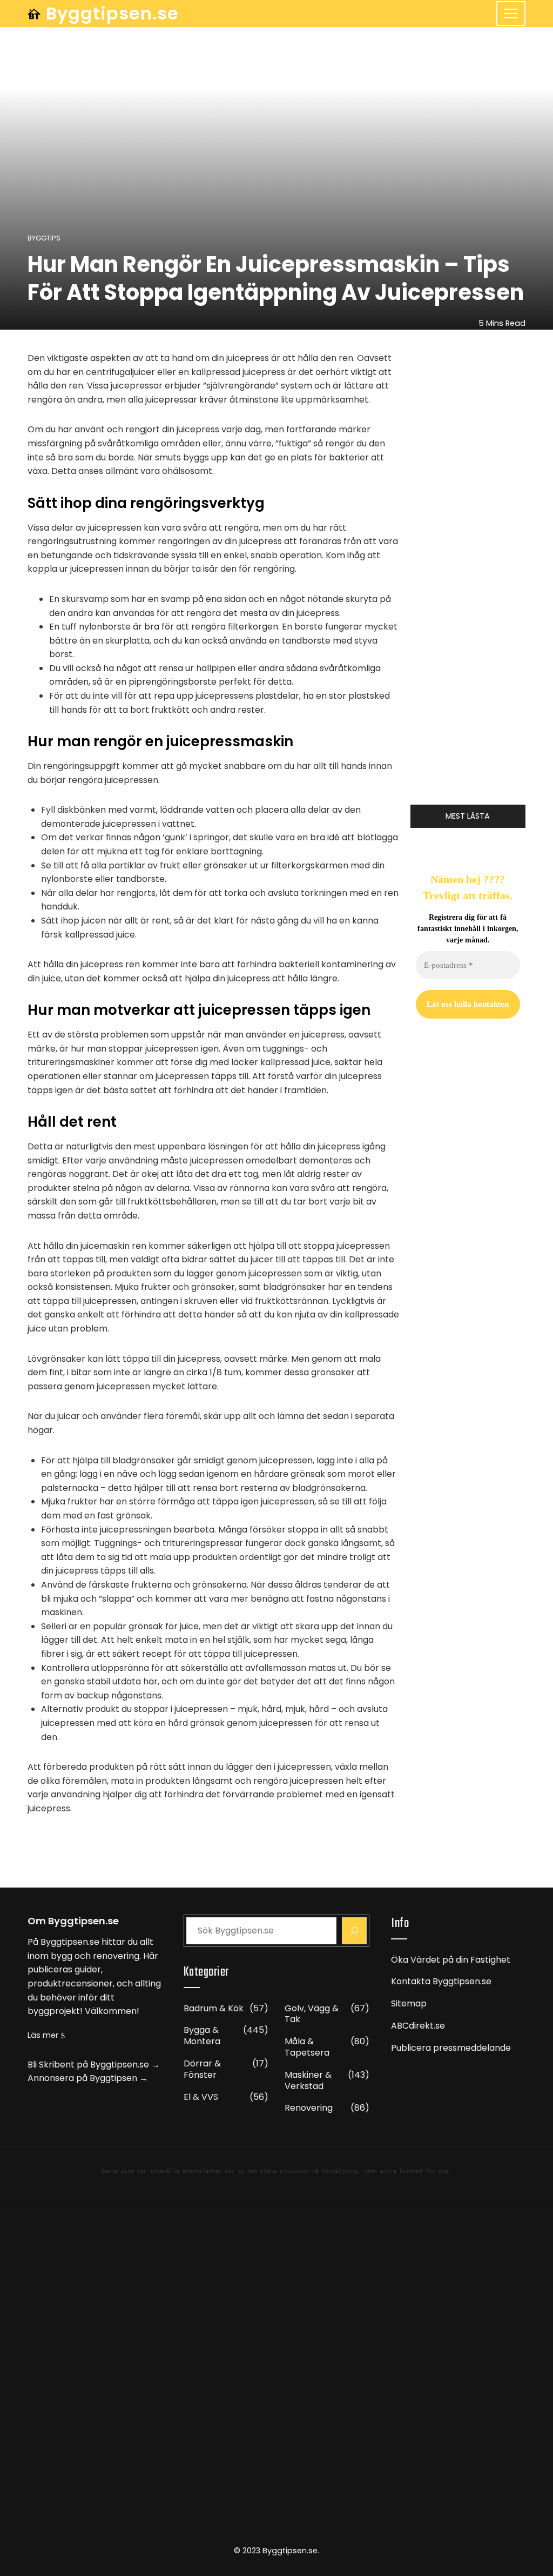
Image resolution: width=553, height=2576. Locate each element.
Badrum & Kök (226, 2009)
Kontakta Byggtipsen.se (441, 1981)
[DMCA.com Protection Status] (276, 2378)
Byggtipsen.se (112, 13)
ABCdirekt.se (418, 2026)
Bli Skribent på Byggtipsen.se (88, 2065)
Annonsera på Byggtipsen (82, 2078)
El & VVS (226, 2097)
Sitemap (409, 2003)
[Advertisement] (468, 1519)
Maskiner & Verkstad (327, 2081)
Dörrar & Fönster (226, 2070)
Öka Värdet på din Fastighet (451, 1960)
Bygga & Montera (226, 2036)
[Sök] (354, 1931)
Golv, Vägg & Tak (327, 2015)
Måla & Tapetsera (327, 2048)
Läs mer (43, 2035)
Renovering (327, 2108)
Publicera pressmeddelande (451, 2048)
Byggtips (44, 239)
